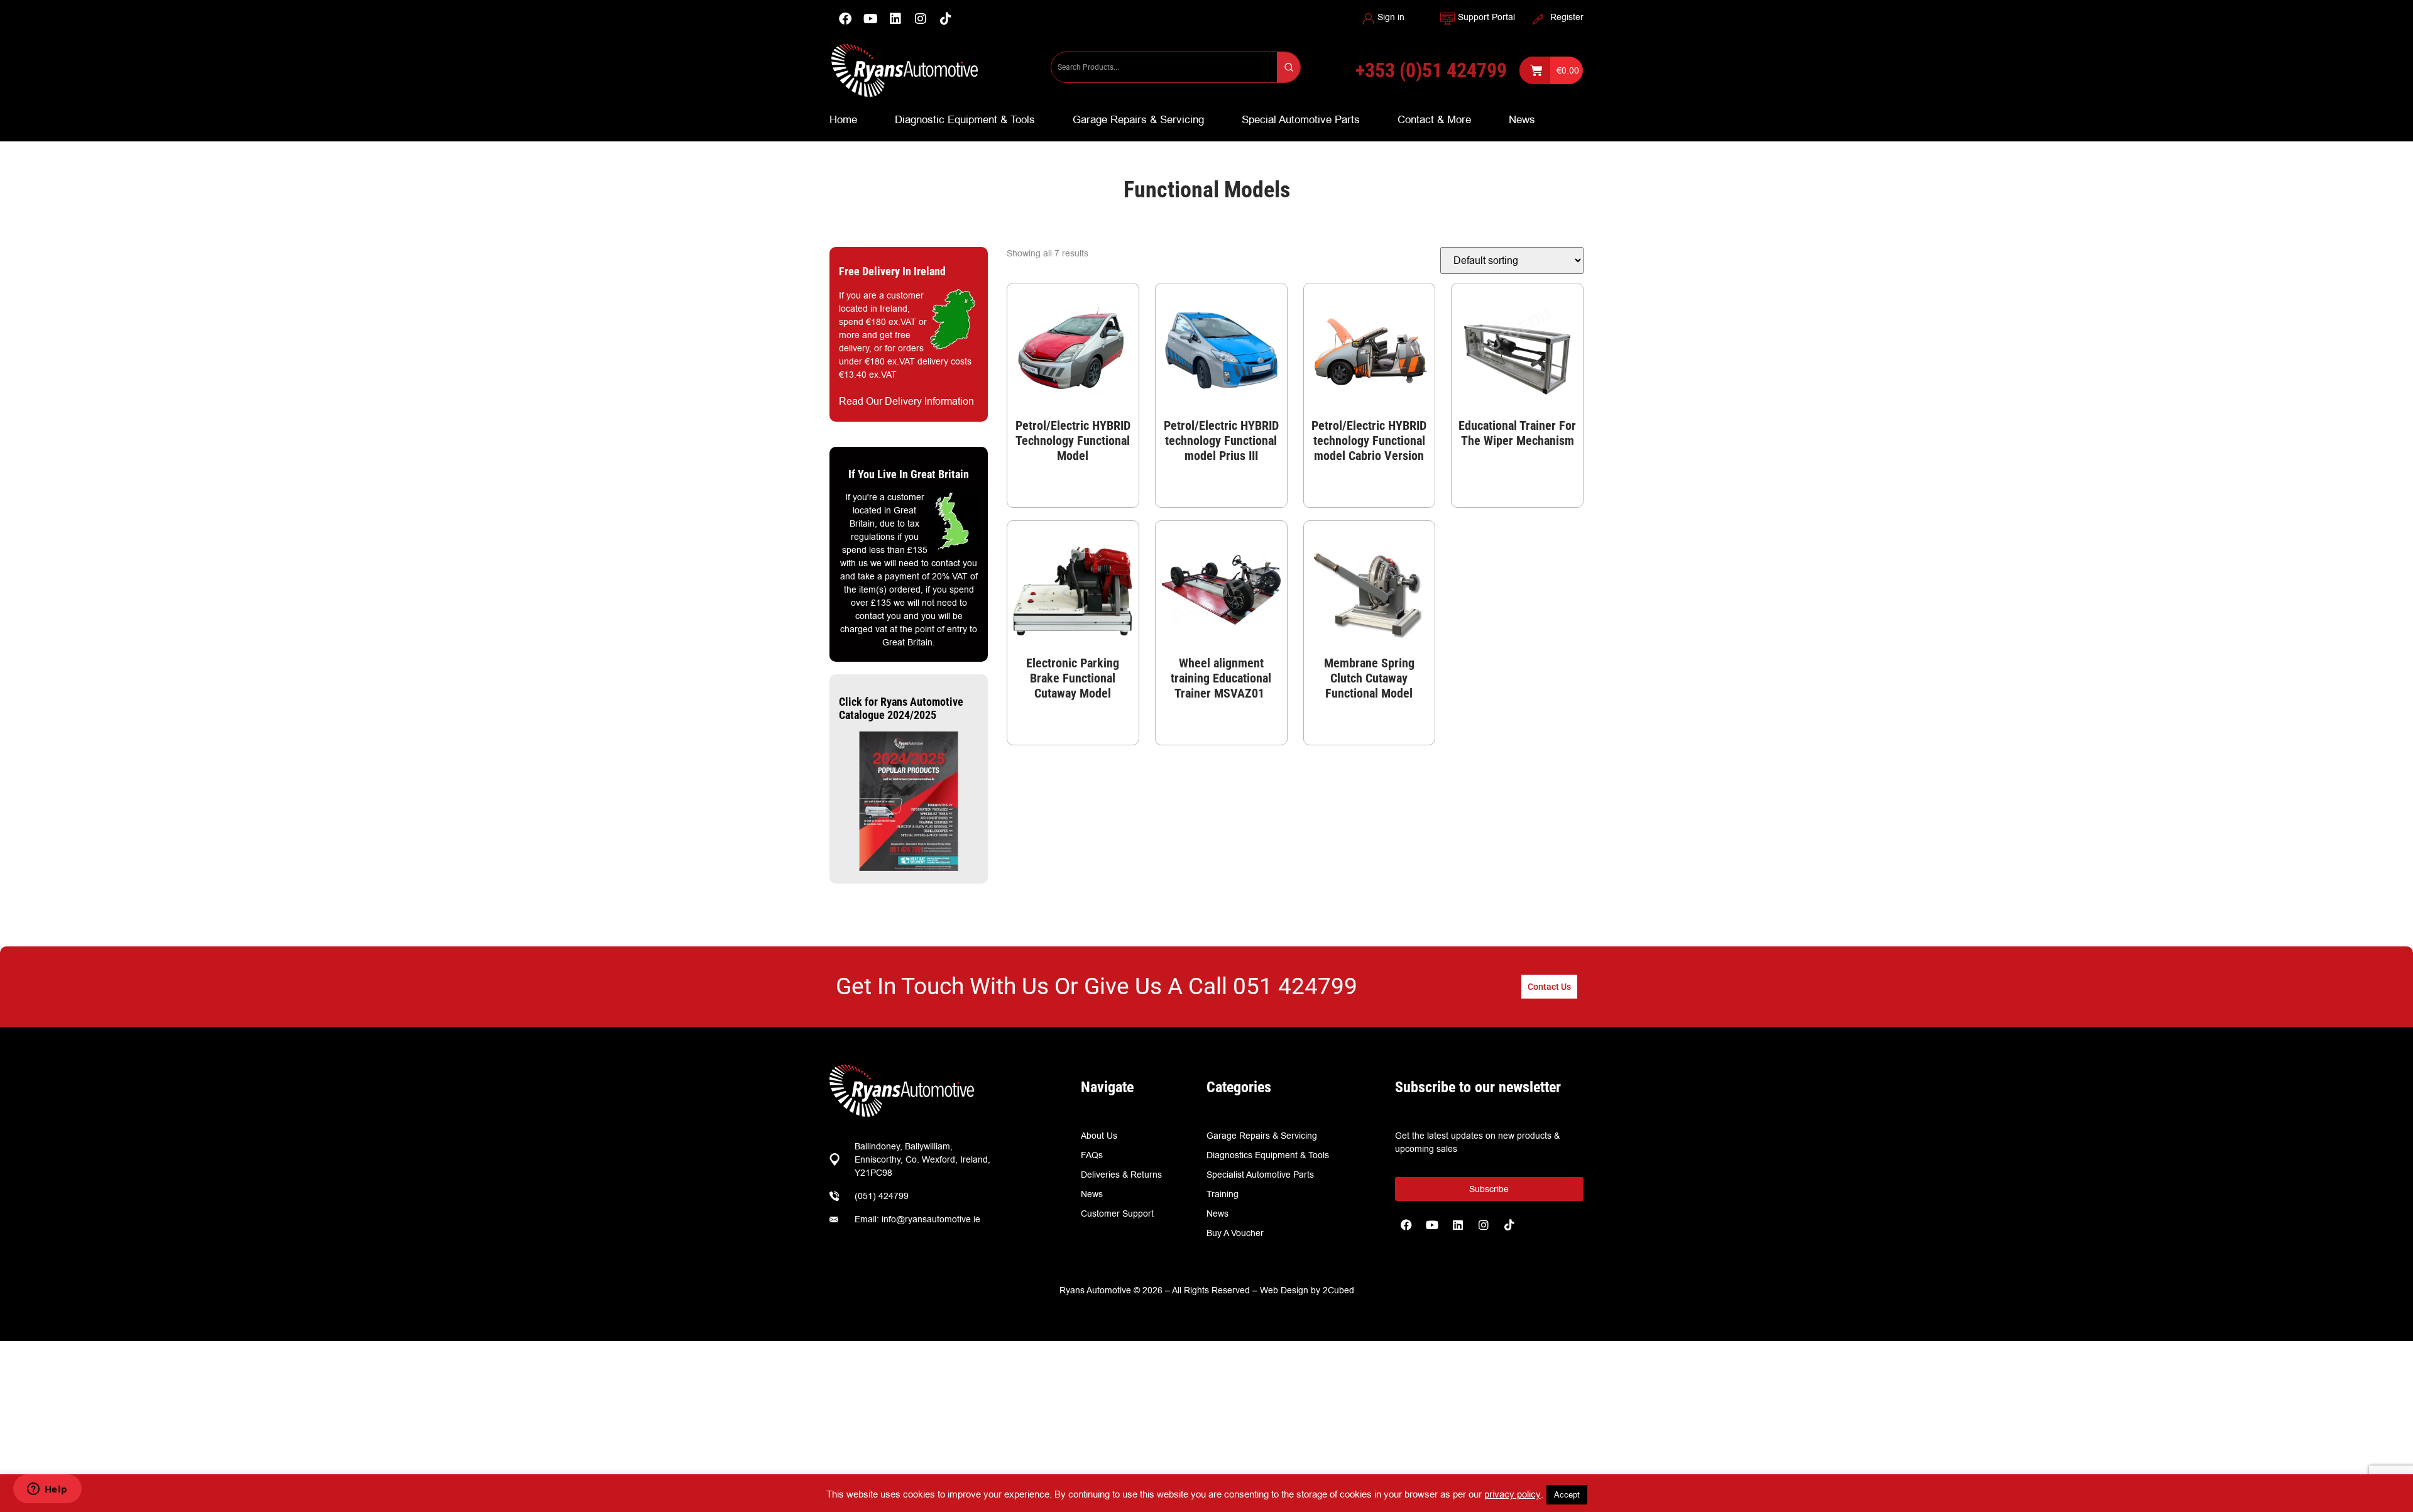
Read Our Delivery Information (906, 401)
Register (1567, 17)
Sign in (1391, 17)
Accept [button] (1567, 1494)
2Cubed (1338, 1290)
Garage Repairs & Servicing (1138, 119)
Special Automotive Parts (1301, 119)
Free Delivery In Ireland (892, 271)
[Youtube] (870, 19)
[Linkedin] (895, 19)
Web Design (1284, 1290)
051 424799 (1295, 986)
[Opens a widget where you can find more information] (47, 1490)
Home (843, 119)
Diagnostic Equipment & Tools (965, 119)
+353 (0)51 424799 (1431, 70)
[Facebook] (845, 19)
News (1522, 119)
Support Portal (1486, 17)
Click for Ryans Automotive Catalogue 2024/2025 (901, 709)
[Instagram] (921, 19)
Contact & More (1434, 119)
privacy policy (1513, 1494)
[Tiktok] (1509, 1225)
